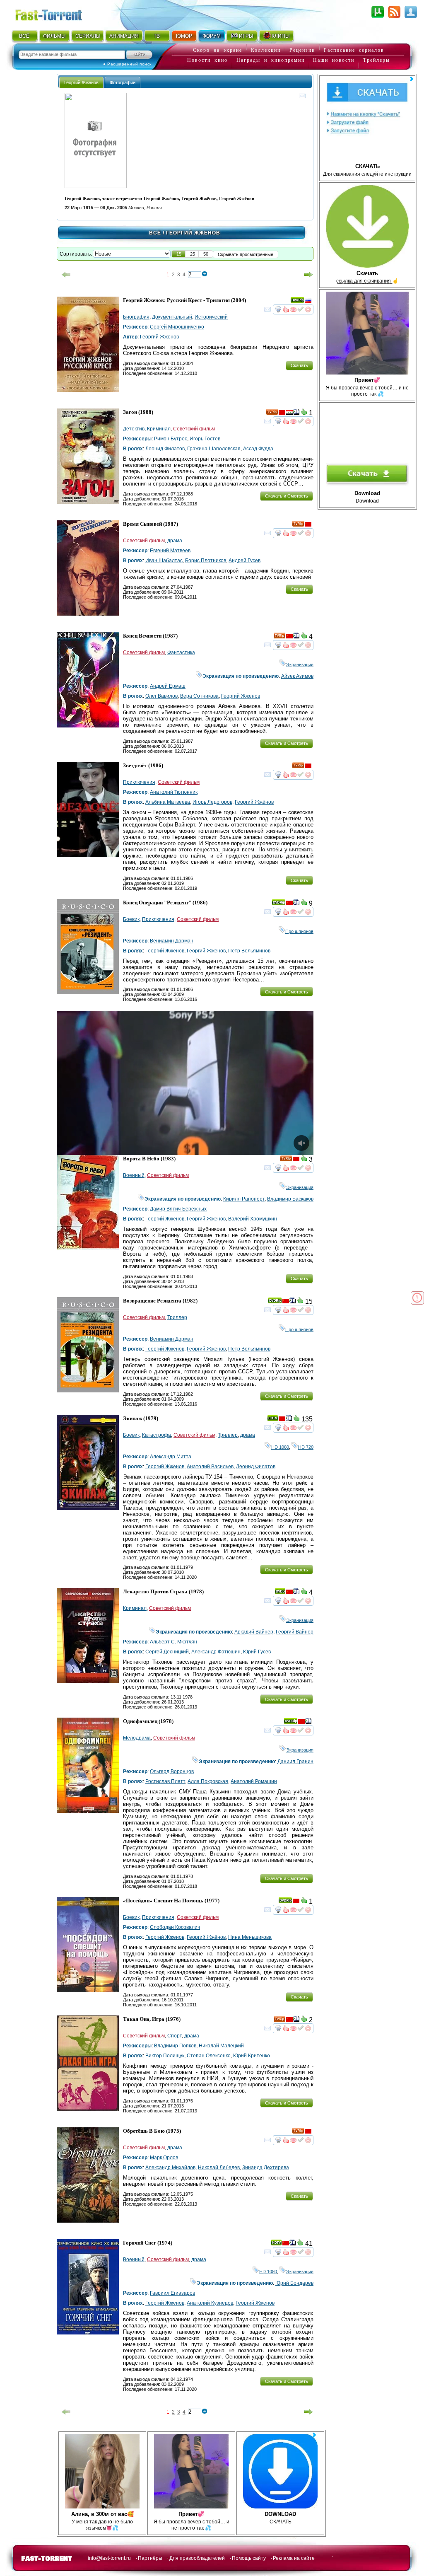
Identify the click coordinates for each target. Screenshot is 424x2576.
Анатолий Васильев (210, 1467)
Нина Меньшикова (250, 1937)
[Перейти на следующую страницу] (308, 275)
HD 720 (306, 1447)
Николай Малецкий (221, 2046)
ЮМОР (184, 36)
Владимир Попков (175, 2046)
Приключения (139, 782)
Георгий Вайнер (295, 1632)
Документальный (172, 317)
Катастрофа (157, 1435)
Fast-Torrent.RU (57, 13)
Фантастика (181, 652)
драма (175, 541)
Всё (155, 233)
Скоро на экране (218, 50)
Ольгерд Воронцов (172, 1771)
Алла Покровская (208, 1781)
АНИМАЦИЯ (124, 36)
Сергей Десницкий (167, 1652)
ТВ (157, 36)
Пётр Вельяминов (249, 951)
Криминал (159, 429)
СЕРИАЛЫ (88, 36)
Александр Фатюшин (216, 1652)
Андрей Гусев (245, 561)
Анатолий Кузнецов (210, 2303)
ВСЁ (24, 36)
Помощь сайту (249, 2558)
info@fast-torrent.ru (109, 2558)
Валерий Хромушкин (253, 1219)
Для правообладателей (197, 2558)
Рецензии (302, 50)
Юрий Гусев (257, 1652)
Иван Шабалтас (164, 561)
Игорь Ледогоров (212, 802)
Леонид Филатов (165, 449)
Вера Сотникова (199, 696)
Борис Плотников (206, 561)
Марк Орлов (164, 2158)
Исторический (211, 317)
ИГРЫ (246, 36)
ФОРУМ (212, 36)
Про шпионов (299, 931)
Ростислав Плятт (165, 1781)
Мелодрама (137, 1738)
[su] (282, 413)
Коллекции (266, 50)
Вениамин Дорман (172, 941)
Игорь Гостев (205, 439)
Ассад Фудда (258, 449)
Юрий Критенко (252, 2056)
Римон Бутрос (171, 439)
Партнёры (150, 2558)
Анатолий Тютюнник (174, 792)
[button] (179, 254)
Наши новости (334, 60)
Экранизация (300, 665)
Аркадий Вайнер (254, 1632)
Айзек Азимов (297, 676)
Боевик (131, 919)
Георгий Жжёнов (254, 802)
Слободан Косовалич (175, 1927)
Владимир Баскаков (290, 1199)
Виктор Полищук (165, 2056)
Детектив (134, 429)
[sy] (289, 413)
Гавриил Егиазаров (172, 2293)
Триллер (177, 1317)
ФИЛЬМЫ (54, 36)
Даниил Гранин (295, 1762)
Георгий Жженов (159, 337)
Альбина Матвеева (168, 802)
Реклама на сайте (294, 2558)
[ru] (308, 302)
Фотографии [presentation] (123, 82)
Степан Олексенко (209, 2056)
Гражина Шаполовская (214, 449)
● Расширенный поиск (127, 64)
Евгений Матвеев (170, 551)
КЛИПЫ (281, 36)
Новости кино (207, 60)
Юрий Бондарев (294, 2283)
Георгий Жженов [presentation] (81, 82)
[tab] (81, 82)
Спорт (175, 2036)
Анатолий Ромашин (254, 1781)
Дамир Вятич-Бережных (178, 1209)
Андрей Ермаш (168, 686)
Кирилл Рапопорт (244, 1199)
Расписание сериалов (354, 50)
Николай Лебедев (219, 2168)
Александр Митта (171, 1457)
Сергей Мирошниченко (177, 327)
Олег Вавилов (161, 696)
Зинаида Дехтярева (266, 2168)
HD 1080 (280, 1447)
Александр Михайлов (170, 2168)
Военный (134, 1175)
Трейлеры (377, 60)
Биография (136, 317)
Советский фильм (194, 429)
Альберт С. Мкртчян (173, 1642)
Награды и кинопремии (271, 60)
